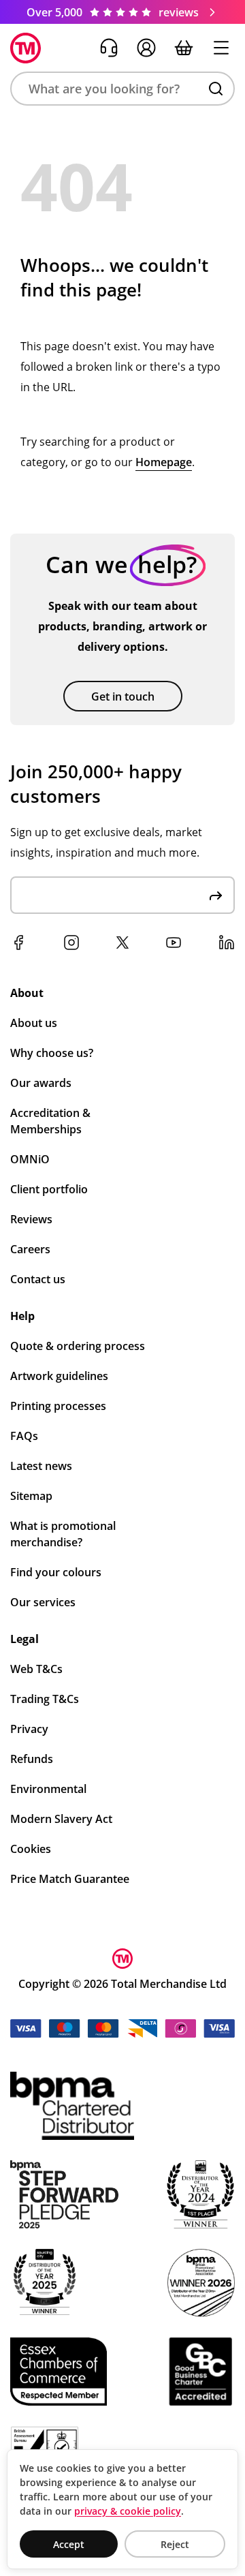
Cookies (31, 1849)
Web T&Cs (36, 1669)
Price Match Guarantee (70, 1879)
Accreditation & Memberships (50, 1121)
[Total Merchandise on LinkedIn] (227, 942)
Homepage (164, 462)
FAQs (24, 1436)
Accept (69, 2544)
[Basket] (184, 48)
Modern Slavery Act (61, 1819)
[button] (122, 89)
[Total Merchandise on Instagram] (71, 942)
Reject (175, 2544)
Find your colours (56, 1572)
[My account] (146, 48)
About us (34, 1023)
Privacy (29, 1729)
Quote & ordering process (78, 1346)
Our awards (41, 1083)
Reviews (31, 1219)
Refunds (32, 1759)
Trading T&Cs (45, 1699)
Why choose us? (52, 1053)
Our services (43, 1602)
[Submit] (216, 895)
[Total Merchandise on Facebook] (18, 942)
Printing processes (58, 1406)
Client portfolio (49, 1189)
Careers (30, 1249)
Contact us (38, 1279)
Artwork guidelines (59, 1376)
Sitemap (31, 1496)
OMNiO (30, 1159)
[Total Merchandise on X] (122, 942)
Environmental (48, 1789)
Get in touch (123, 696)
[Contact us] (109, 48)
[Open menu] (221, 48)
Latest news (41, 1466)
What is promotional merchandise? (63, 1534)
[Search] (216, 89)
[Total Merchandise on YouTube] (174, 942)
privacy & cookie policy (128, 2511)
